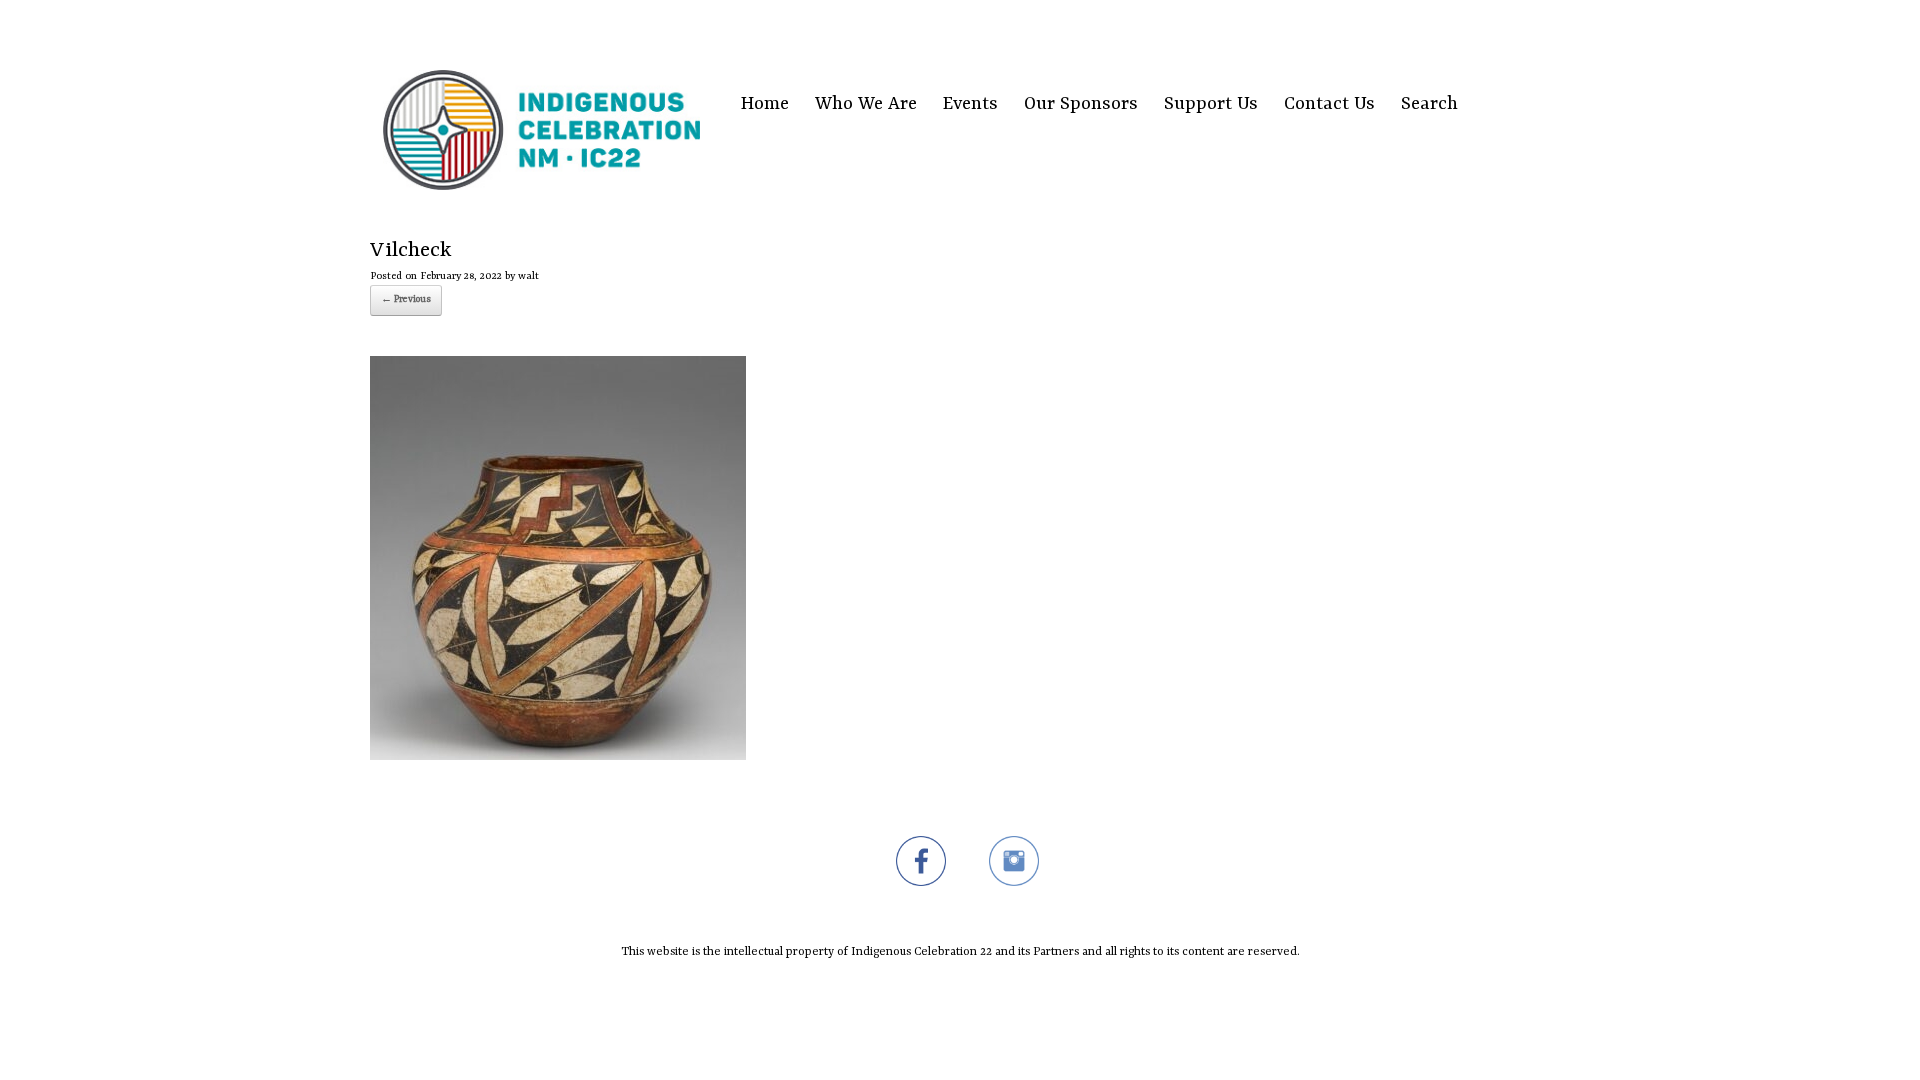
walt (528, 276)
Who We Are (866, 104)
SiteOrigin (947, 996)
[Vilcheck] (558, 755)
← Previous (406, 299)
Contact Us (1329, 104)
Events (970, 104)
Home (765, 104)
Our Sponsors (1081, 104)
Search (1429, 104)
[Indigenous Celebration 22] (541, 105)
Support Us (1211, 104)
